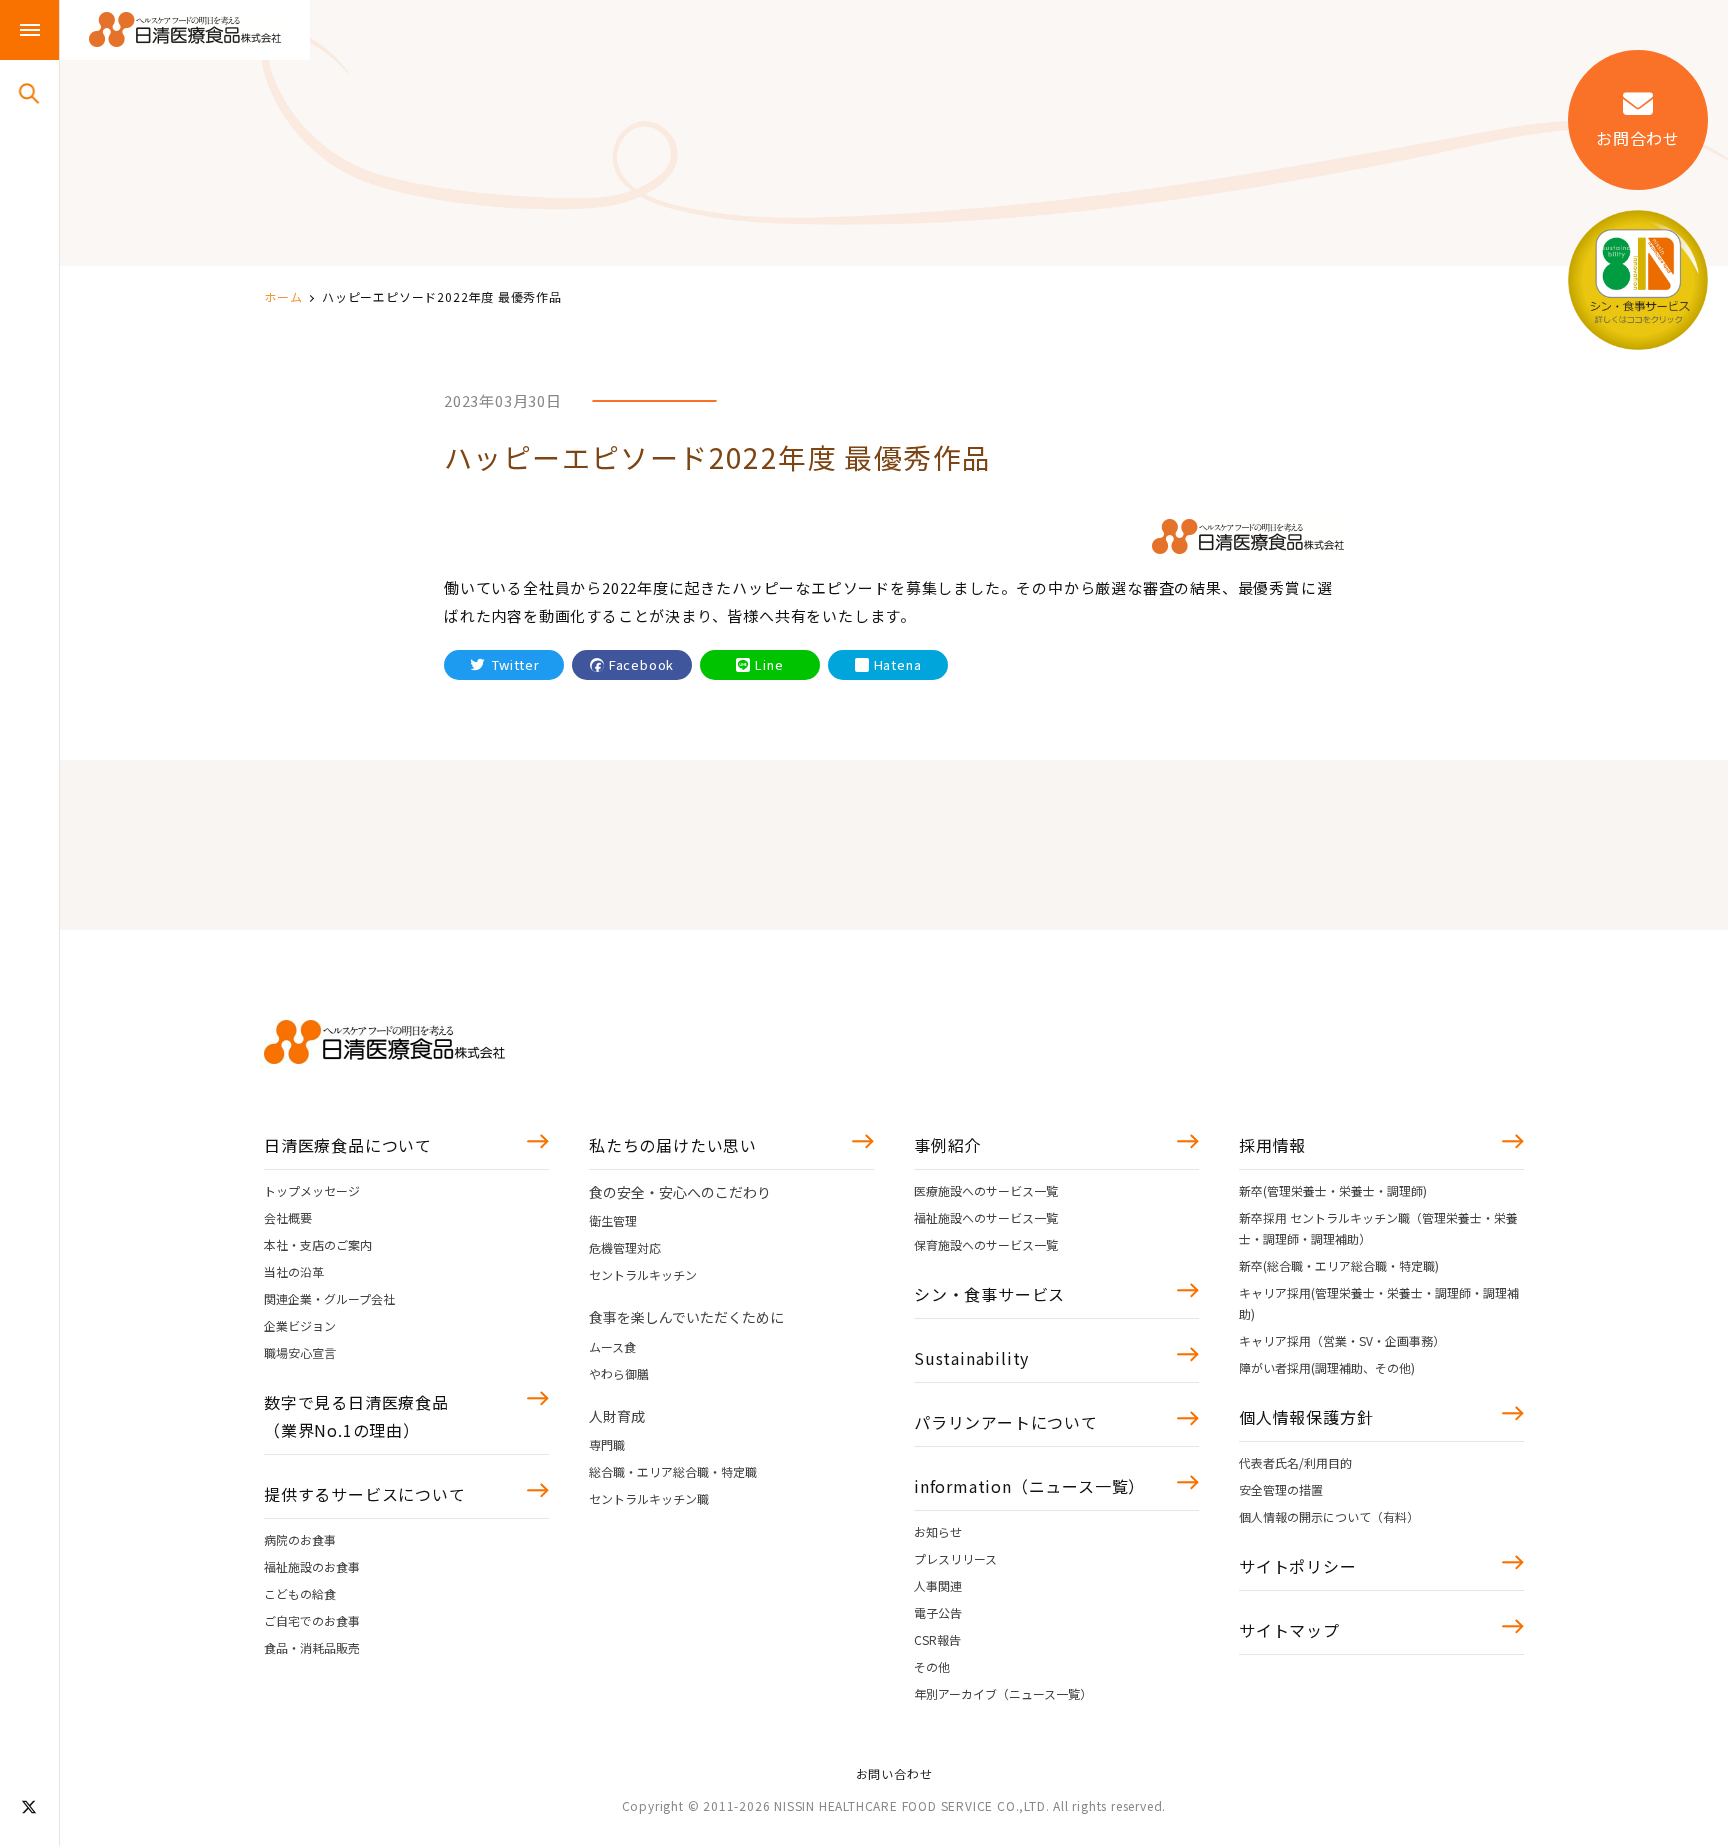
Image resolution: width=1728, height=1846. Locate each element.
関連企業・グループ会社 (329, 1298)
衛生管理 (613, 1220)
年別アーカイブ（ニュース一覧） (1003, 1693)
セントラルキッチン (643, 1274)
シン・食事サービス (989, 1294)
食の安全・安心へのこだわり (680, 1192)
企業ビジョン (300, 1325)
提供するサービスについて (365, 1494)
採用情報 (1272, 1145)
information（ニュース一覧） (1029, 1486)
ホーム (283, 296)
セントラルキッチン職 (649, 1498)
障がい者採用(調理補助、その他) (1327, 1367)
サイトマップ (1289, 1630)
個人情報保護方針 (1306, 1417)
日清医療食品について (348, 1145)
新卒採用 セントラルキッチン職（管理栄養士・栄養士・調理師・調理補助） (1378, 1228)
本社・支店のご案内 (318, 1244)
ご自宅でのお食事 (312, 1620)
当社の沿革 (294, 1271)
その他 (932, 1666)
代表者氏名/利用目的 (1295, 1462)
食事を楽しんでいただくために (686, 1317)
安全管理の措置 (1281, 1489)
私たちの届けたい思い (673, 1145)
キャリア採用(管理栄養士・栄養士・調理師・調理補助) (1379, 1303)
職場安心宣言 (300, 1352)
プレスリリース (955, 1558)
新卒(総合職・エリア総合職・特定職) (1339, 1265)
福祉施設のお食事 (312, 1566)
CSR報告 (937, 1639)
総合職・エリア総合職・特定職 (673, 1471)
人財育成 (617, 1416)
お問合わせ (1638, 138)
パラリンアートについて (1006, 1422)
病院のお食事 (300, 1539)
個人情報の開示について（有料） (1329, 1516)
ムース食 (612, 1346)
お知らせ (938, 1531)
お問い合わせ (894, 1773)
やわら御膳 (619, 1373)
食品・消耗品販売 (312, 1647)
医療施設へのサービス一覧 (986, 1190)
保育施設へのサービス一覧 (986, 1244)
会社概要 (288, 1217)
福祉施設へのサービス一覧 (986, 1217)
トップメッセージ (312, 1190)
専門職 (607, 1444)
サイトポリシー (1298, 1566)
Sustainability (971, 1358)
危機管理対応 (625, 1247)
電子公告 (938, 1612)
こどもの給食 (300, 1593)
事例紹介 (947, 1145)
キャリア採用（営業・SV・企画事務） (1342, 1340)
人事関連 (938, 1585)
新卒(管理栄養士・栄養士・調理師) (1333, 1190)
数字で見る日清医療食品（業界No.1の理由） (356, 1416)
